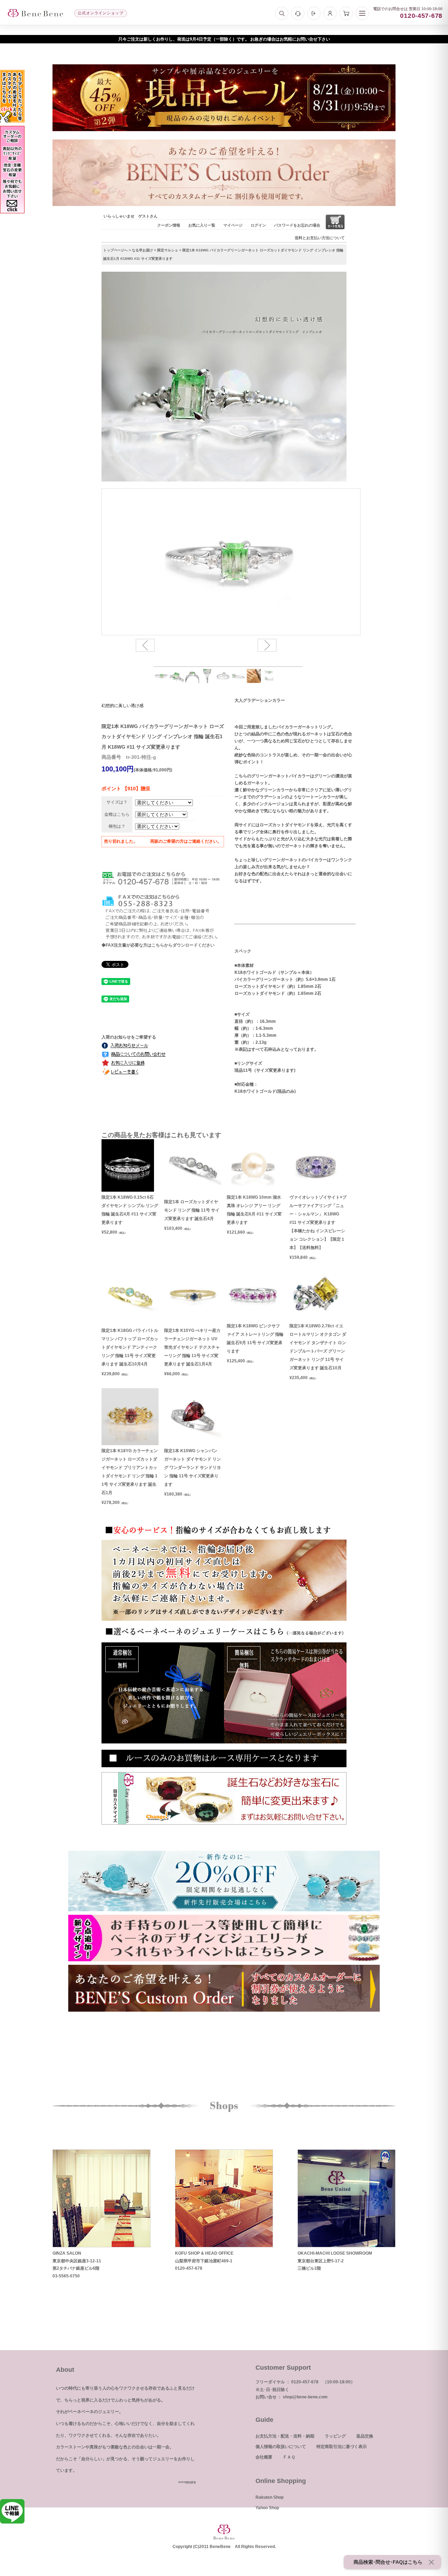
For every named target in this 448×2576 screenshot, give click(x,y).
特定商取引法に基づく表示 (342, 2447)
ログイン (258, 225)
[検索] (282, 13)
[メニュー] (362, 13)
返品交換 (365, 2436)
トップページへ (115, 250)
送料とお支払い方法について (320, 238)
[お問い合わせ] (298, 13)
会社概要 (264, 2457)
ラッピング (335, 2436)
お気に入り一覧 (202, 225)
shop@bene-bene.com (305, 2397)
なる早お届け (142, 250)
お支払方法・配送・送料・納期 (285, 2436)
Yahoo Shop (267, 2508)
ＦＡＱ (289, 2457)
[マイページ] (330, 13)
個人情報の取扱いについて (281, 2447)
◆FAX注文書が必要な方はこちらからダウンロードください (158, 945)
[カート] (346, 13)
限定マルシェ (168, 250)
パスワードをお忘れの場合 (297, 225)
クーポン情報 (169, 225)
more (191, 2482)
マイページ (233, 225)
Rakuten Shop (269, 2497)
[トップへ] (35, 13)
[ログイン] (314, 13)
